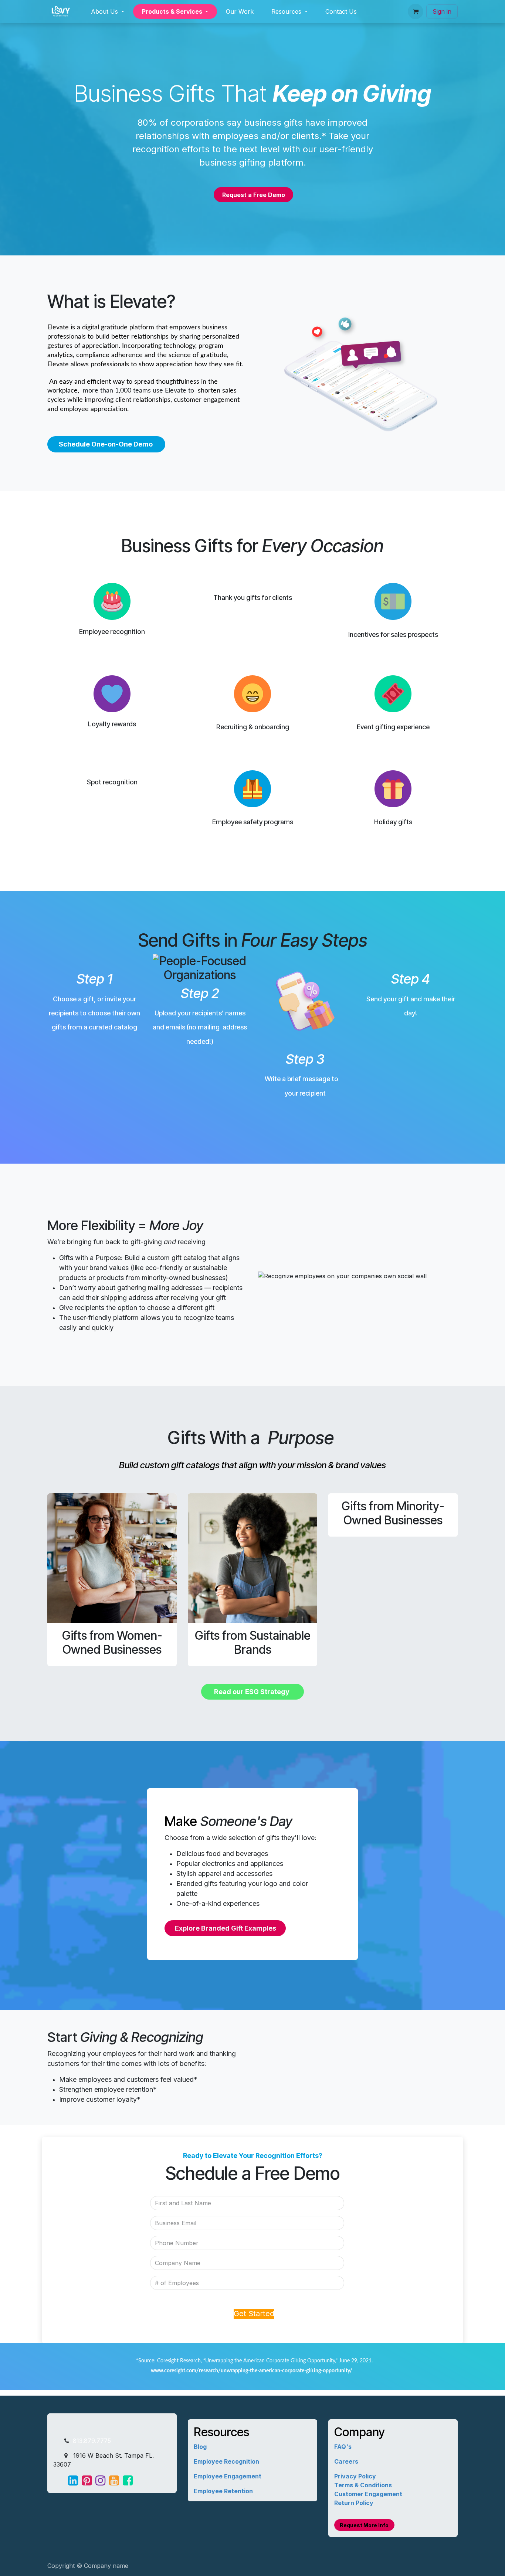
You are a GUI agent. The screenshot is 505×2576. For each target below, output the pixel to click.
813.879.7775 (91, 2441)
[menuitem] (108, 11)
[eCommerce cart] (416, 11)
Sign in (442, 11)
